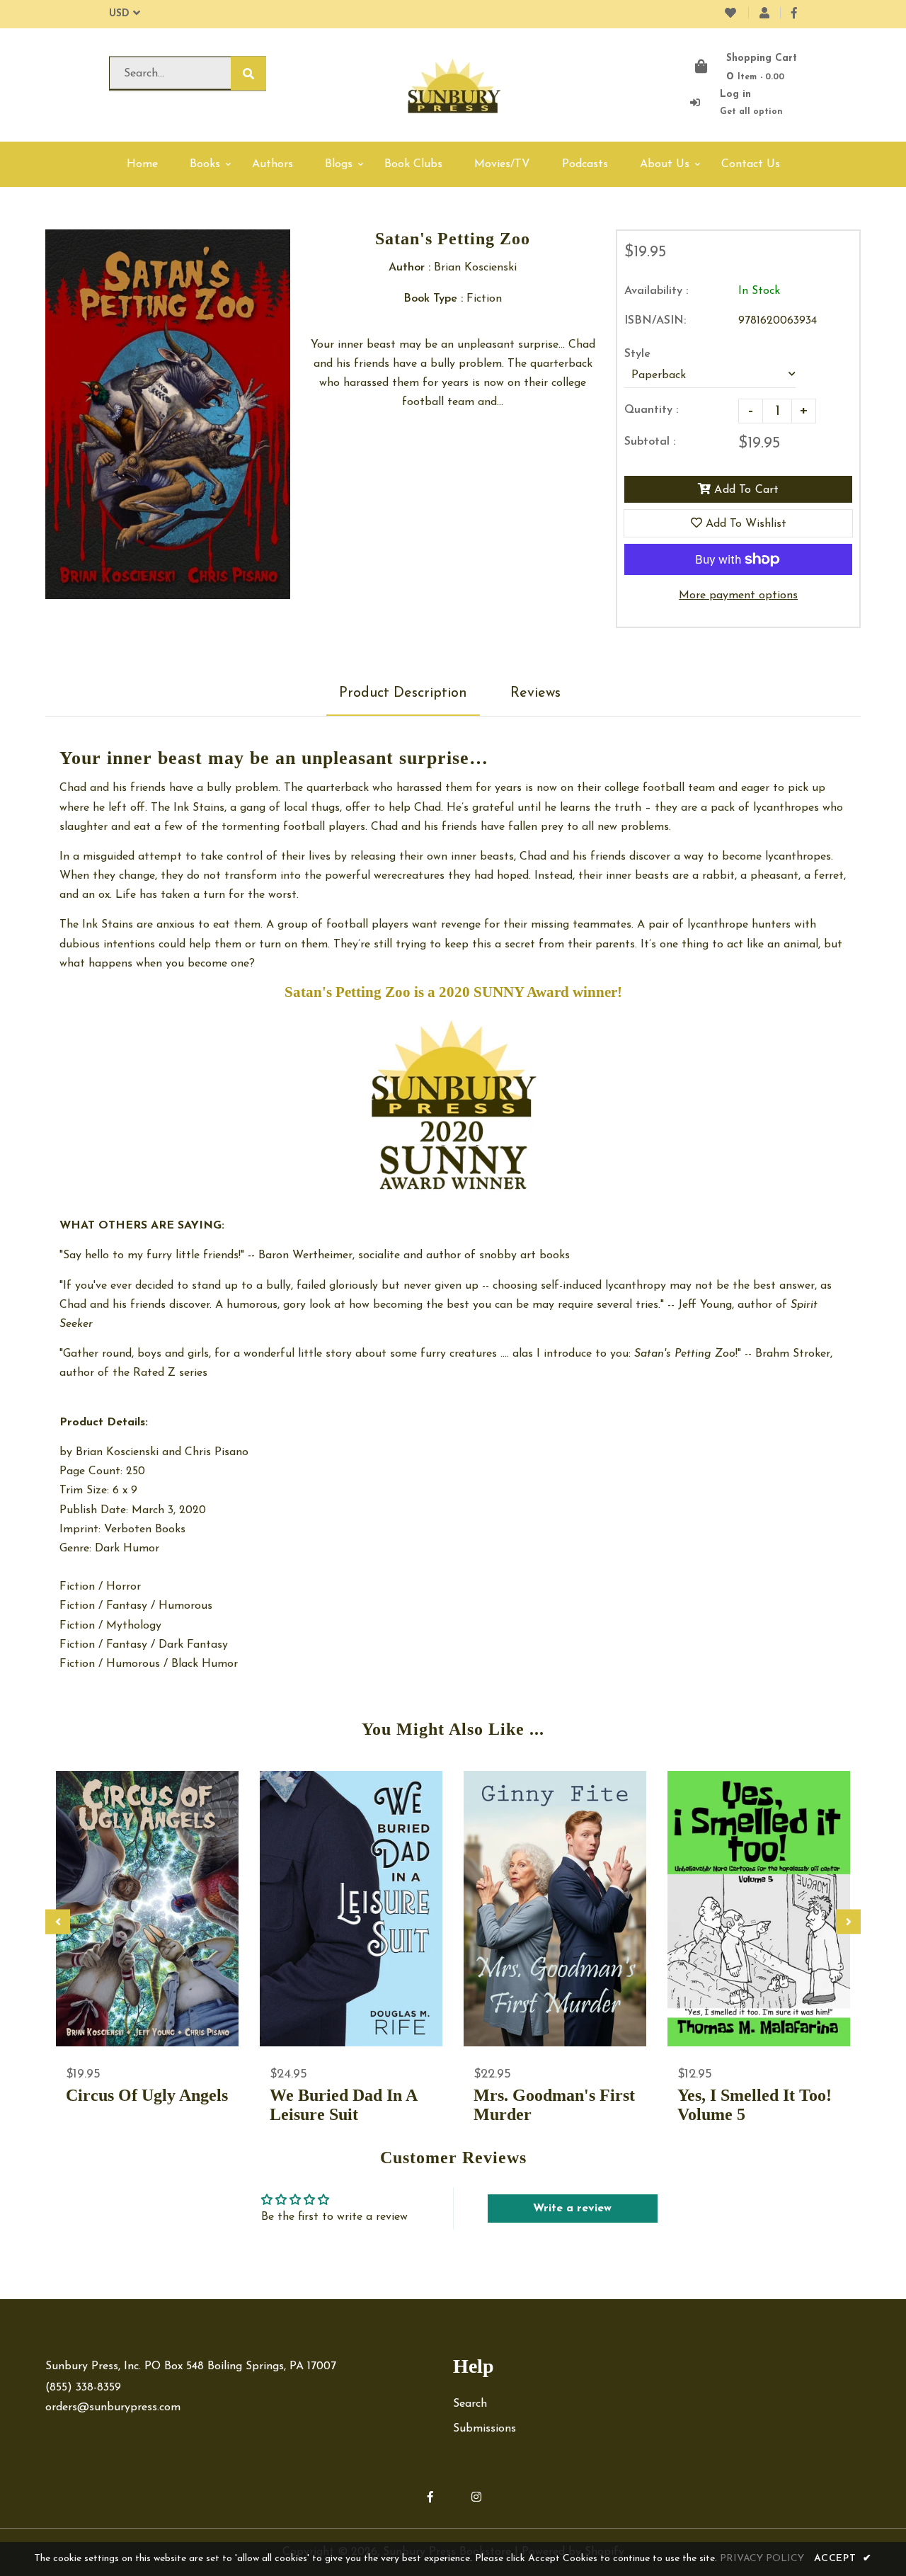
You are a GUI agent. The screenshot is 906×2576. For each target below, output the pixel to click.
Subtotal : (650, 442)
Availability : (656, 291)
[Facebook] (794, 14)
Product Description (403, 693)
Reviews (535, 693)
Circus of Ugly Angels (147, 2095)
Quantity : (651, 410)
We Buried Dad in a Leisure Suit (343, 2105)
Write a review (572, 2209)
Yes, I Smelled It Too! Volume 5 (755, 2105)
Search (470, 2404)
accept (843, 2559)
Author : (409, 268)
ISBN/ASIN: (655, 321)
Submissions (484, 2429)
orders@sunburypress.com (113, 2407)
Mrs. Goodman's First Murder (554, 2105)
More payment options (738, 595)
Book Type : (433, 299)
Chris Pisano (217, 1452)
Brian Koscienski (117, 1452)
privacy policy (762, 2559)
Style (637, 354)
